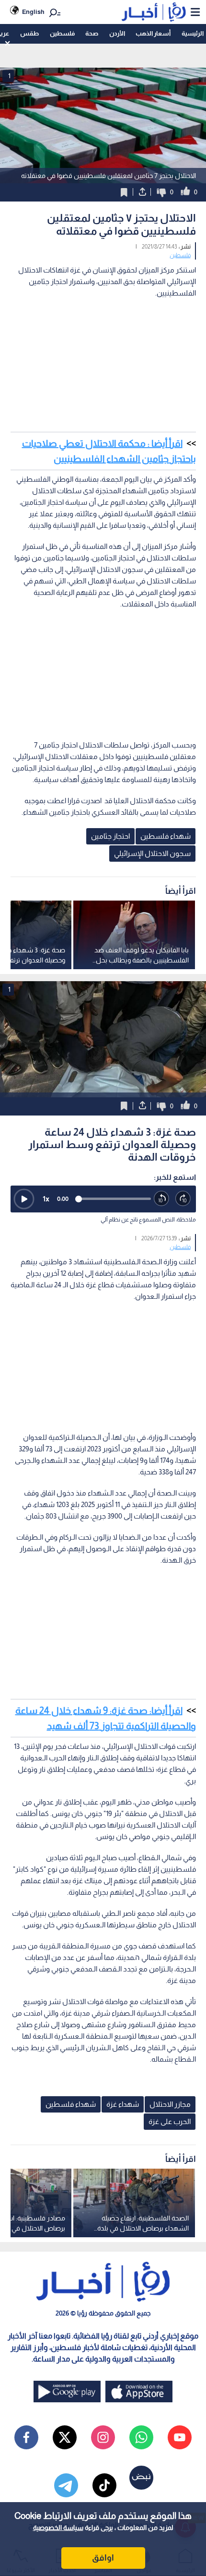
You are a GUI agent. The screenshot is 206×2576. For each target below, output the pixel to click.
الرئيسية (193, 33)
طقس (29, 33)
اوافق (103, 2558)
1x (46, 1199)
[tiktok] (104, 2485)
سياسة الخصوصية (58, 2528)
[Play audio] (24, 1199)
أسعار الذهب (153, 33)
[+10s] (183, 1199)
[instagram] (103, 2437)
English (33, 12)
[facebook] (26, 2437)
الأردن (117, 33)
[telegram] (66, 2485)
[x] (65, 2437)
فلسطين (62, 33)
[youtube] (180, 2437)
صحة (92, 33)
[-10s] (162, 1199)
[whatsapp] (141, 2437)
